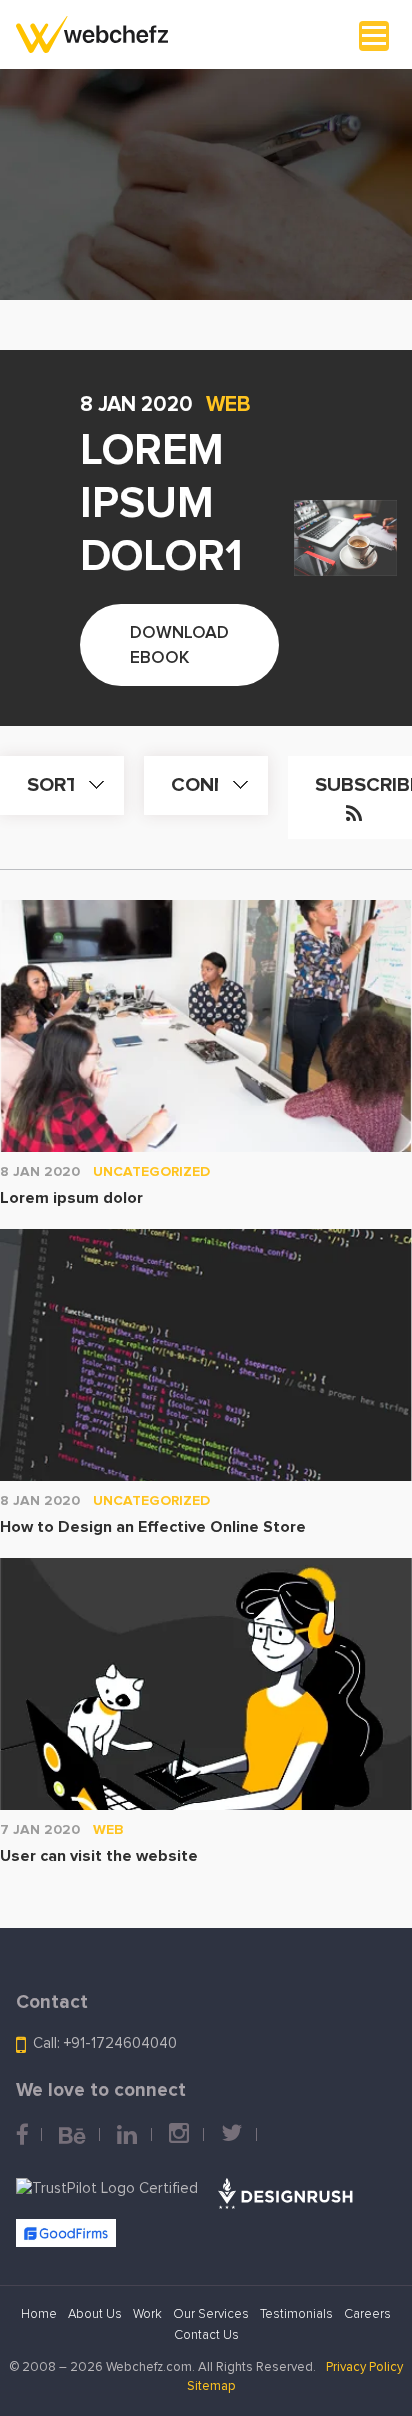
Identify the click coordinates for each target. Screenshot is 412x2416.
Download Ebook (179, 645)
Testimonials (296, 2314)
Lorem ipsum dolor (71, 1198)
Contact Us (206, 2335)
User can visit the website (99, 1856)
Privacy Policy (364, 2367)
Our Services (211, 2314)
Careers (367, 2314)
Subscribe (363, 785)
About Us (95, 2314)
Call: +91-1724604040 (105, 2044)
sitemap (211, 2386)
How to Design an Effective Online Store (153, 1527)
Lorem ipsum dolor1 (161, 504)
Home (39, 2314)
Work (147, 2314)
